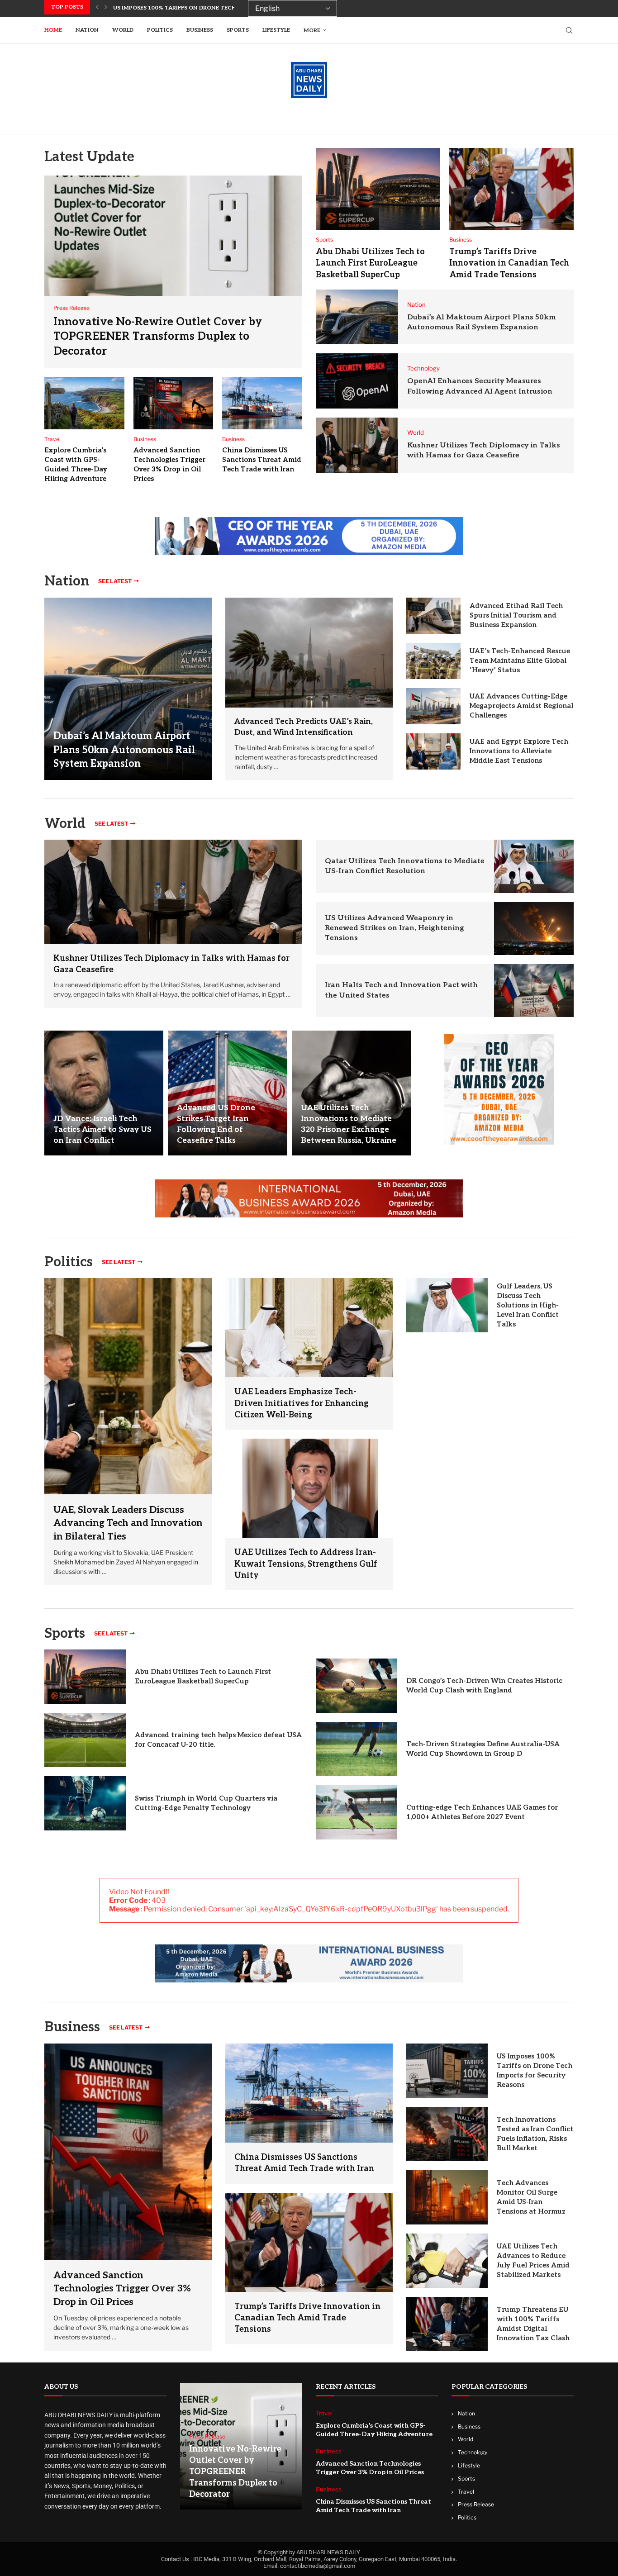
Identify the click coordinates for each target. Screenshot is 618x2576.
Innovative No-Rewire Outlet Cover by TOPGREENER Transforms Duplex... (229, 8)
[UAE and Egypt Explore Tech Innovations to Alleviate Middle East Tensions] (433, 751)
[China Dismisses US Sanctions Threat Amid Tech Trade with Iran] (262, 403)
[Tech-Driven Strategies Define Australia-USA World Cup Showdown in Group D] (357, 1749)
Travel (466, 2492)
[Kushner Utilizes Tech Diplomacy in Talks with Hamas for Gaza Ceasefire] (357, 445)
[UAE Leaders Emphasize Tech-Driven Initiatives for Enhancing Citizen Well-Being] (309, 1328)
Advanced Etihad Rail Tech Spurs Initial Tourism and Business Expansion (516, 615)
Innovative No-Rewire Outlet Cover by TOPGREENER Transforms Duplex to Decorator (158, 337)
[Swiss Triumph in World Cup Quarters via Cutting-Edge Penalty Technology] (85, 1803)
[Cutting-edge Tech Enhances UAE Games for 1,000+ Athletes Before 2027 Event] (357, 1812)
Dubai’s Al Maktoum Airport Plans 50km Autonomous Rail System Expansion (124, 750)
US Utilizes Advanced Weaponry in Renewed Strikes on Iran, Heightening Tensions (395, 928)
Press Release (476, 2504)
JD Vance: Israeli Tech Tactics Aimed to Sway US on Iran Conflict (102, 1130)
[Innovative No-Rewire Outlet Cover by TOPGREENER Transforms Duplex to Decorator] (173, 272)
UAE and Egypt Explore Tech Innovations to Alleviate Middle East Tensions (519, 751)
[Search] (569, 30)
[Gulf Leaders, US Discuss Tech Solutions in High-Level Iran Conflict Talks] (447, 1305)
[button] (97, 7)
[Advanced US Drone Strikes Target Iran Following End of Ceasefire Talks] (227, 1093)
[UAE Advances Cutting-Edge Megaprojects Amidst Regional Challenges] (433, 706)
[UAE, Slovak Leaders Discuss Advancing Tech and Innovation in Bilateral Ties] (128, 1432)
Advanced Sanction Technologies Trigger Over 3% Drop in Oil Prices (122, 2289)
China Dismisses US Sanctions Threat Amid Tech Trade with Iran (262, 460)
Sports (238, 30)
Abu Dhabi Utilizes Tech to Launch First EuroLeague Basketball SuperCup (370, 263)
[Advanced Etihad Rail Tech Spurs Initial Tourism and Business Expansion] (433, 616)
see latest (115, 581)
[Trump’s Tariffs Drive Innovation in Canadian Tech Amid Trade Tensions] (511, 189)
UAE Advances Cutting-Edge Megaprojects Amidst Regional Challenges (521, 706)
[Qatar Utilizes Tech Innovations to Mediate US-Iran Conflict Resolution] (534, 866)
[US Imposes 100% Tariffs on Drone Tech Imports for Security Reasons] (447, 2071)
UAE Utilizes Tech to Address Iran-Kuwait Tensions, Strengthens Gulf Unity (306, 1564)
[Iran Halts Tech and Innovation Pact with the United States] (534, 991)
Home (53, 30)
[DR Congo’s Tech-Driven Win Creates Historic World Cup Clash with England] (357, 1686)
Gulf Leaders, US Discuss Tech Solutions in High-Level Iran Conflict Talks (528, 1305)
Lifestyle (276, 30)
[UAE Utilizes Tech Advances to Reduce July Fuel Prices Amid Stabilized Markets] (447, 2261)
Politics (160, 30)
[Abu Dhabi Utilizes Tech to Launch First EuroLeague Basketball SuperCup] (378, 189)
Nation (87, 30)
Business (200, 30)
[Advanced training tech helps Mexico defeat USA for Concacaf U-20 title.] (85, 1740)
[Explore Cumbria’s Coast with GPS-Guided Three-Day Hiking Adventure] (84, 403)
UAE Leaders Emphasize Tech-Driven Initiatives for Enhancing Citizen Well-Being (302, 1403)
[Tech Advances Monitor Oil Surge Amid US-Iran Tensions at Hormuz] (447, 2197)
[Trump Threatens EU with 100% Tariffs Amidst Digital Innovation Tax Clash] (447, 2324)
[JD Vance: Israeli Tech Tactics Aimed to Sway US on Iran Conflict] (104, 1093)
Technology (473, 2452)
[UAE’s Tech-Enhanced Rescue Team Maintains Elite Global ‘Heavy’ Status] (433, 661)
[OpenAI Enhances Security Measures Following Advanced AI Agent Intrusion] (357, 381)
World (123, 30)
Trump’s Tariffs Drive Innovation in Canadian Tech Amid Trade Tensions (509, 263)
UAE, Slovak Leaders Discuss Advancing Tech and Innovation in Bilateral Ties (128, 1523)
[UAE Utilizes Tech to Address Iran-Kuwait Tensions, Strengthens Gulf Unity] (309, 1488)
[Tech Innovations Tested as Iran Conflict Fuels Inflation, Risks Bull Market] (447, 2134)
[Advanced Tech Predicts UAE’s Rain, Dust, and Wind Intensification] (309, 653)
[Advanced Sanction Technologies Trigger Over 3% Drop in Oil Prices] (174, 403)
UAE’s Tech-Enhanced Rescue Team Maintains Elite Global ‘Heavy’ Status (520, 661)
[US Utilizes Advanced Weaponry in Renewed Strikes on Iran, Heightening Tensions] (534, 929)
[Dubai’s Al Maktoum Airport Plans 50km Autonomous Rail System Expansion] (357, 317)
